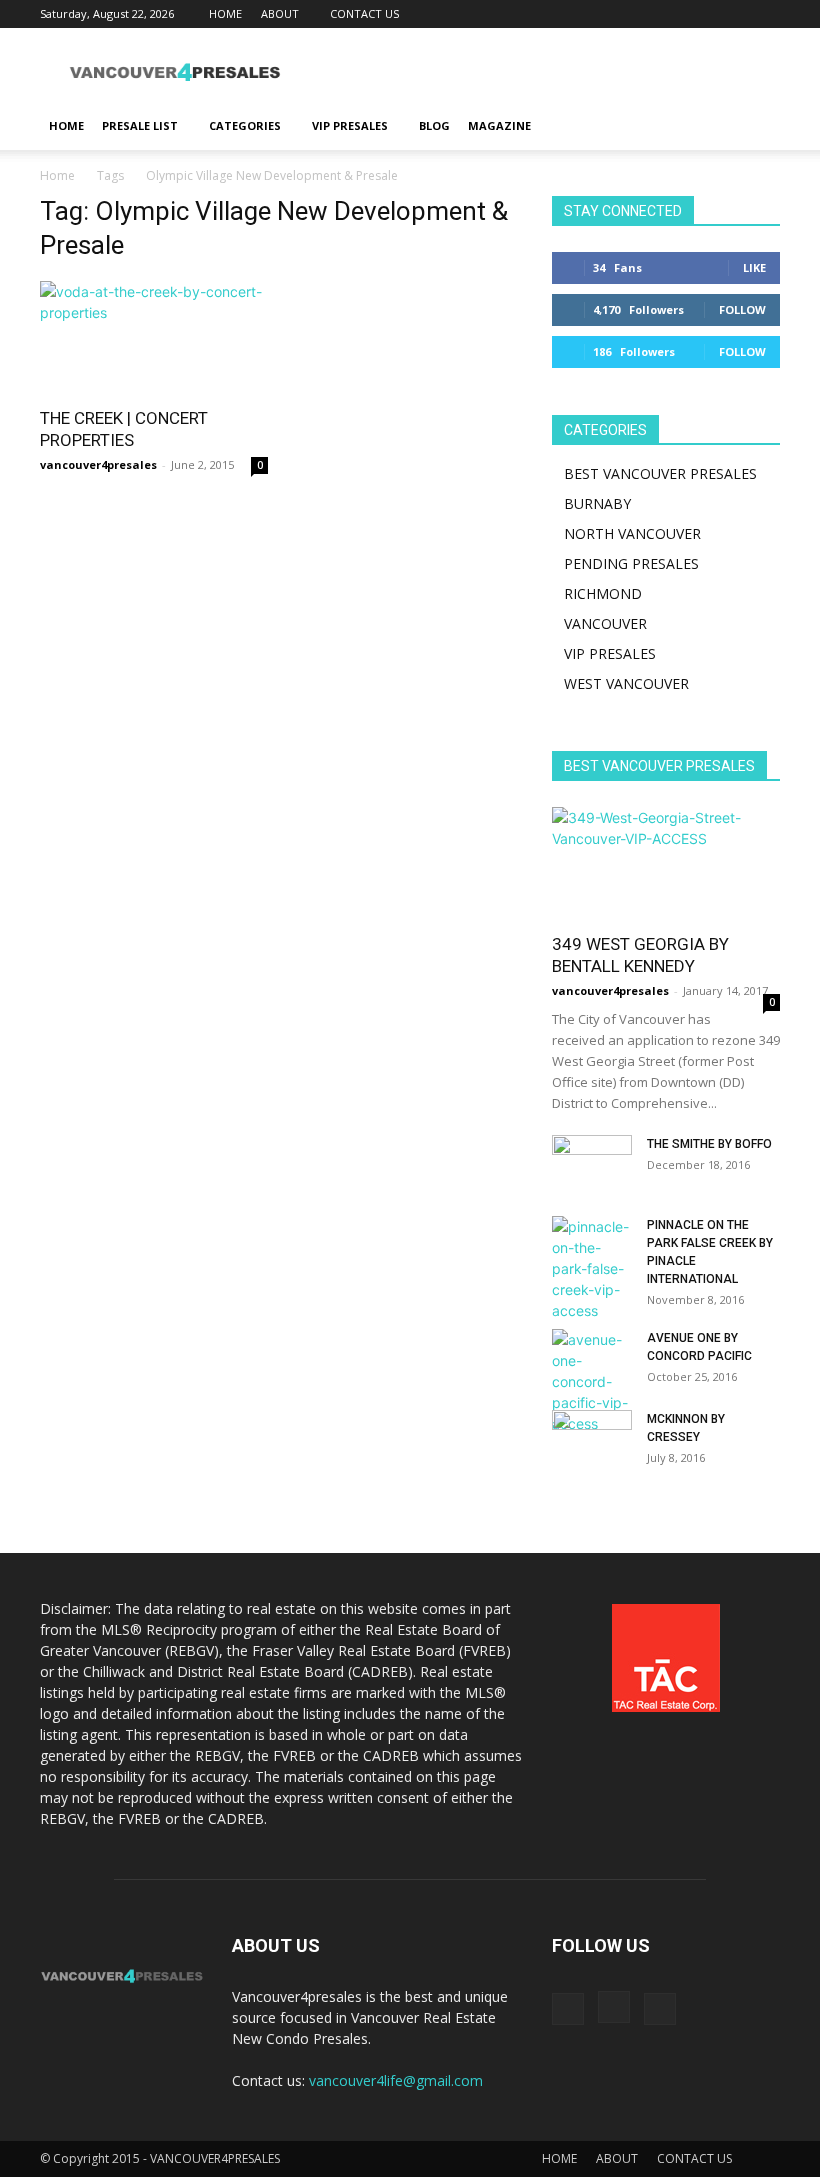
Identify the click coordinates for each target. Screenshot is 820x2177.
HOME (225, 13)
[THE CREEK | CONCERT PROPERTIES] (154, 337)
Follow (742, 309)
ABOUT (280, 13)
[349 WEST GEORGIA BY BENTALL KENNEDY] (666, 863)
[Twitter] (765, 14)
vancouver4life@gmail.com (396, 2080)
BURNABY (597, 503)
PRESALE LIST (140, 125)
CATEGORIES (245, 125)
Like (754, 267)
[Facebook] (699, 14)
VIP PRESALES (350, 125)
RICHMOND (603, 593)
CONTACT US (364, 13)
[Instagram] (732, 14)
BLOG (434, 125)
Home (57, 175)
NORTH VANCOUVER (632, 533)
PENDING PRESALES (631, 563)
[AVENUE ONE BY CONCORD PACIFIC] (592, 1381)
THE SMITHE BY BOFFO (709, 1144)
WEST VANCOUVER (626, 683)
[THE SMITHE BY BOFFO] (592, 1163)
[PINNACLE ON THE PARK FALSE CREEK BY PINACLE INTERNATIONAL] (592, 1268)
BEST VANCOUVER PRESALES (660, 473)
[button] (756, 126)
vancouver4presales (98, 464)
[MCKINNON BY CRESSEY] (592, 1438)
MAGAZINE (499, 125)
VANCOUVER (605, 623)
